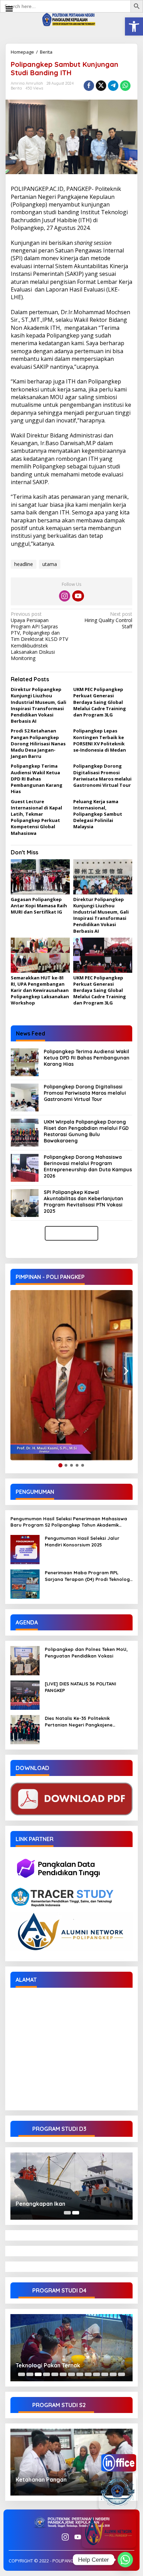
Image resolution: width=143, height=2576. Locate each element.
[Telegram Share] (113, 86)
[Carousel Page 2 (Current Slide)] (76, 2213)
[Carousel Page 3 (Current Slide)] (38, 2374)
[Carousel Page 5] (55, 2374)
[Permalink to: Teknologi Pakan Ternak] (71, 2348)
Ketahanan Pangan (41, 2480)
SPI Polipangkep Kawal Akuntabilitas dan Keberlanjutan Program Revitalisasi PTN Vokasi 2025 (83, 1202)
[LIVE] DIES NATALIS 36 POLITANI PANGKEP (81, 1687)
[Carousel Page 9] (88, 2374)
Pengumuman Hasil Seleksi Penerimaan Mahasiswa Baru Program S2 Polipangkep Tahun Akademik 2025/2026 (69, 1522)
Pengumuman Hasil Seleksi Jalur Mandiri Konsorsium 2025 (82, 1541)
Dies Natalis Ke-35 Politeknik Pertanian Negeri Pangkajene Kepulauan (79, 1721)
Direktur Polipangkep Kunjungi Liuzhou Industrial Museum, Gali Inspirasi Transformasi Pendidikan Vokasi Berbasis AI (39, 705)
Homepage (22, 52)
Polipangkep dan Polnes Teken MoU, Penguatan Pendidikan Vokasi (86, 1652)
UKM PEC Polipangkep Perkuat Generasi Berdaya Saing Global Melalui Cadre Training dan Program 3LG (100, 702)
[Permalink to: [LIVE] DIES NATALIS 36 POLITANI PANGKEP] (25, 1695)
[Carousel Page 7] (71, 2374)
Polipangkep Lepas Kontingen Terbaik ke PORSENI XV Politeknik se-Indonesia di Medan (100, 740)
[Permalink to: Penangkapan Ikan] (71, 2186)
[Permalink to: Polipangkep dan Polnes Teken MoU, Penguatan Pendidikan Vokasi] (25, 1660)
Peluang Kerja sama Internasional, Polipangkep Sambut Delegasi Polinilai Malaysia (98, 814)
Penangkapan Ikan (40, 2204)
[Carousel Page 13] (121, 2374)
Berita (46, 52)
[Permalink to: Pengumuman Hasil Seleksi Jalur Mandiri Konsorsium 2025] (25, 1549)
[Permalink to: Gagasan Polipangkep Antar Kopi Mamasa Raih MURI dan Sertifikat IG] (40, 877)
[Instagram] (65, 596)
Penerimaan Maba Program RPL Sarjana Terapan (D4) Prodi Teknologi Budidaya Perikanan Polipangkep (88, 1576)
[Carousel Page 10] (96, 2374)
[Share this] (89, 86)
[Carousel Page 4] (47, 2374)
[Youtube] (78, 596)
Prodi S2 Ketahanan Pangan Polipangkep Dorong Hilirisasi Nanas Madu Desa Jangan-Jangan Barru (38, 743)
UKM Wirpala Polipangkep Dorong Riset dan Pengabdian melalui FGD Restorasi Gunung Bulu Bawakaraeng (86, 1131)
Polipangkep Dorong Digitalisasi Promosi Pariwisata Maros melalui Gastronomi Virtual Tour (102, 775)
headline (24, 564)
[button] (134, 26)
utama (50, 564)
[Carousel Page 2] (30, 2374)
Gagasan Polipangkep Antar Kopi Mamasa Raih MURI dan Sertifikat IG (39, 906)
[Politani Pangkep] (71, 19)
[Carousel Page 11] (105, 2374)
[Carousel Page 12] (113, 2374)
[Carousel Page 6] (63, 2374)
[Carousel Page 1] (67, 2213)
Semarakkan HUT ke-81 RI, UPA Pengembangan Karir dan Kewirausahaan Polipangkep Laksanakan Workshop (40, 990)
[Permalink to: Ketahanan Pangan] (71, 2462)
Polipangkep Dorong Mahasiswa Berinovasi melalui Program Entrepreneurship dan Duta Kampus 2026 (88, 1167)
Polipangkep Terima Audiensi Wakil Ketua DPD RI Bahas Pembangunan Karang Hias (37, 779)
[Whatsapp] (125, 86)
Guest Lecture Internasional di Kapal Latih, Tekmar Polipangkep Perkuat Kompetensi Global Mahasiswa (36, 817)
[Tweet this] (101, 86)
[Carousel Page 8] (80, 2374)
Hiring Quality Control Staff (108, 620)
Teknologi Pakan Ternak (48, 2365)
